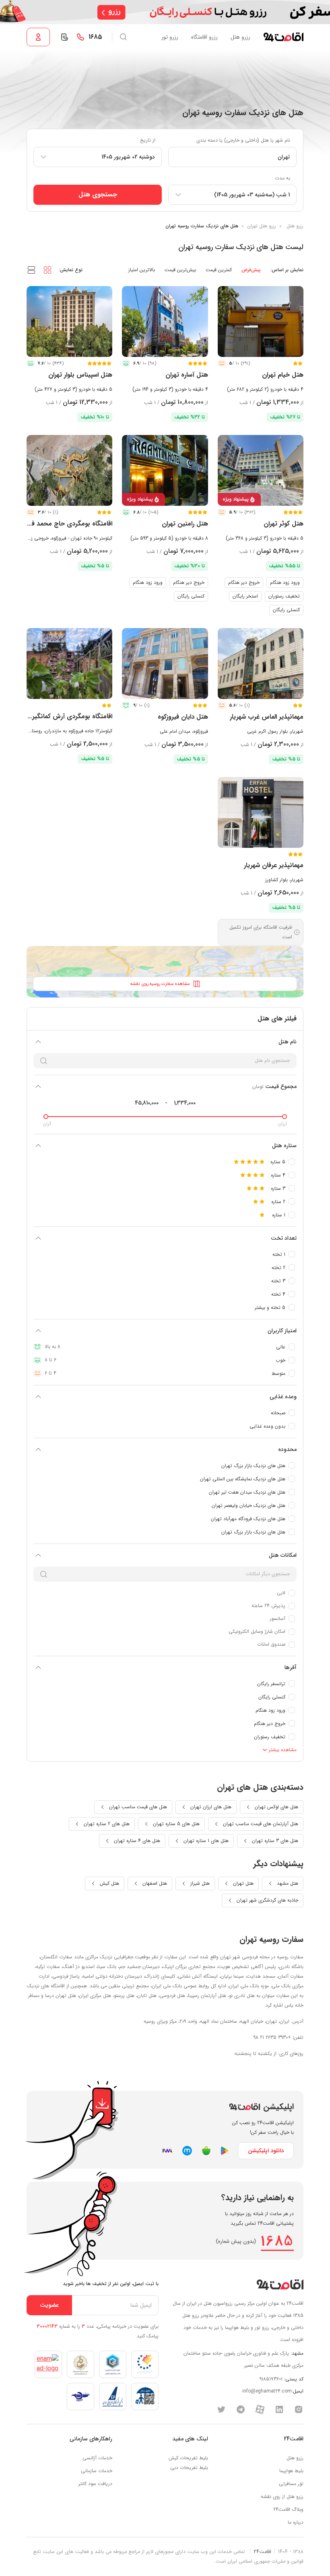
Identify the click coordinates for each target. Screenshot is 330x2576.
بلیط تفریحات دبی (189, 2468)
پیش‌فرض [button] (251, 270)
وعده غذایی (283, 1397)
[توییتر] (221, 2409)
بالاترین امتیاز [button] (142, 270)
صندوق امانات (271, 1644)
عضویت (49, 2305)
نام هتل (288, 1042)
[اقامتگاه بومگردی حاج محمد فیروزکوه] (69, 470)
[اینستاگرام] (299, 2409)
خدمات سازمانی (97, 2471)
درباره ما (296, 2522)
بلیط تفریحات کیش (188, 2458)
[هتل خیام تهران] (261, 321)
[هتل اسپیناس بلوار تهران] (69, 321)
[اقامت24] (280, 2284)
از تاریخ (148, 140)
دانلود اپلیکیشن (266, 2151)
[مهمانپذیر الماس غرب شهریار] (261, 664)
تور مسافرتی (291, 2484)
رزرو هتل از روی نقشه (282, 2497)
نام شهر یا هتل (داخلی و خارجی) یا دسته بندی (243, 140)
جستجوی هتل (98, 195)
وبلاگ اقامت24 (288, 2509)
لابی (281, 1593)
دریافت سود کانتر (95, 2484)
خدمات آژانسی (97, 2458)
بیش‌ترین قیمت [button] (180, 270)
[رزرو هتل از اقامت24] (283, 37)
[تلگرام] (241, 2409)
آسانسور (277, 1619)
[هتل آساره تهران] (165, 321)
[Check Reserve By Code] (64, 37)
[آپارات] (260, 2409)
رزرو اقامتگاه (204, 37)
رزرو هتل (240, 37)
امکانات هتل (283, 1555)
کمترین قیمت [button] (219, 270)
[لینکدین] (279, 2409)
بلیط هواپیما (291, 2471)
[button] (47, 270)
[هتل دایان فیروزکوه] (165, 664)
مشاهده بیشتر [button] (282, 1750)
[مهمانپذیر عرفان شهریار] (261, 812)
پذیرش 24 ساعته (268, 1606)
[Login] (38, 37)
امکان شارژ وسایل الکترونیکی (257, 1631)
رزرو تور (170, 37)
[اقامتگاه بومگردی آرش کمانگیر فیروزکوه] (69, 664)
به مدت (283, 178)
